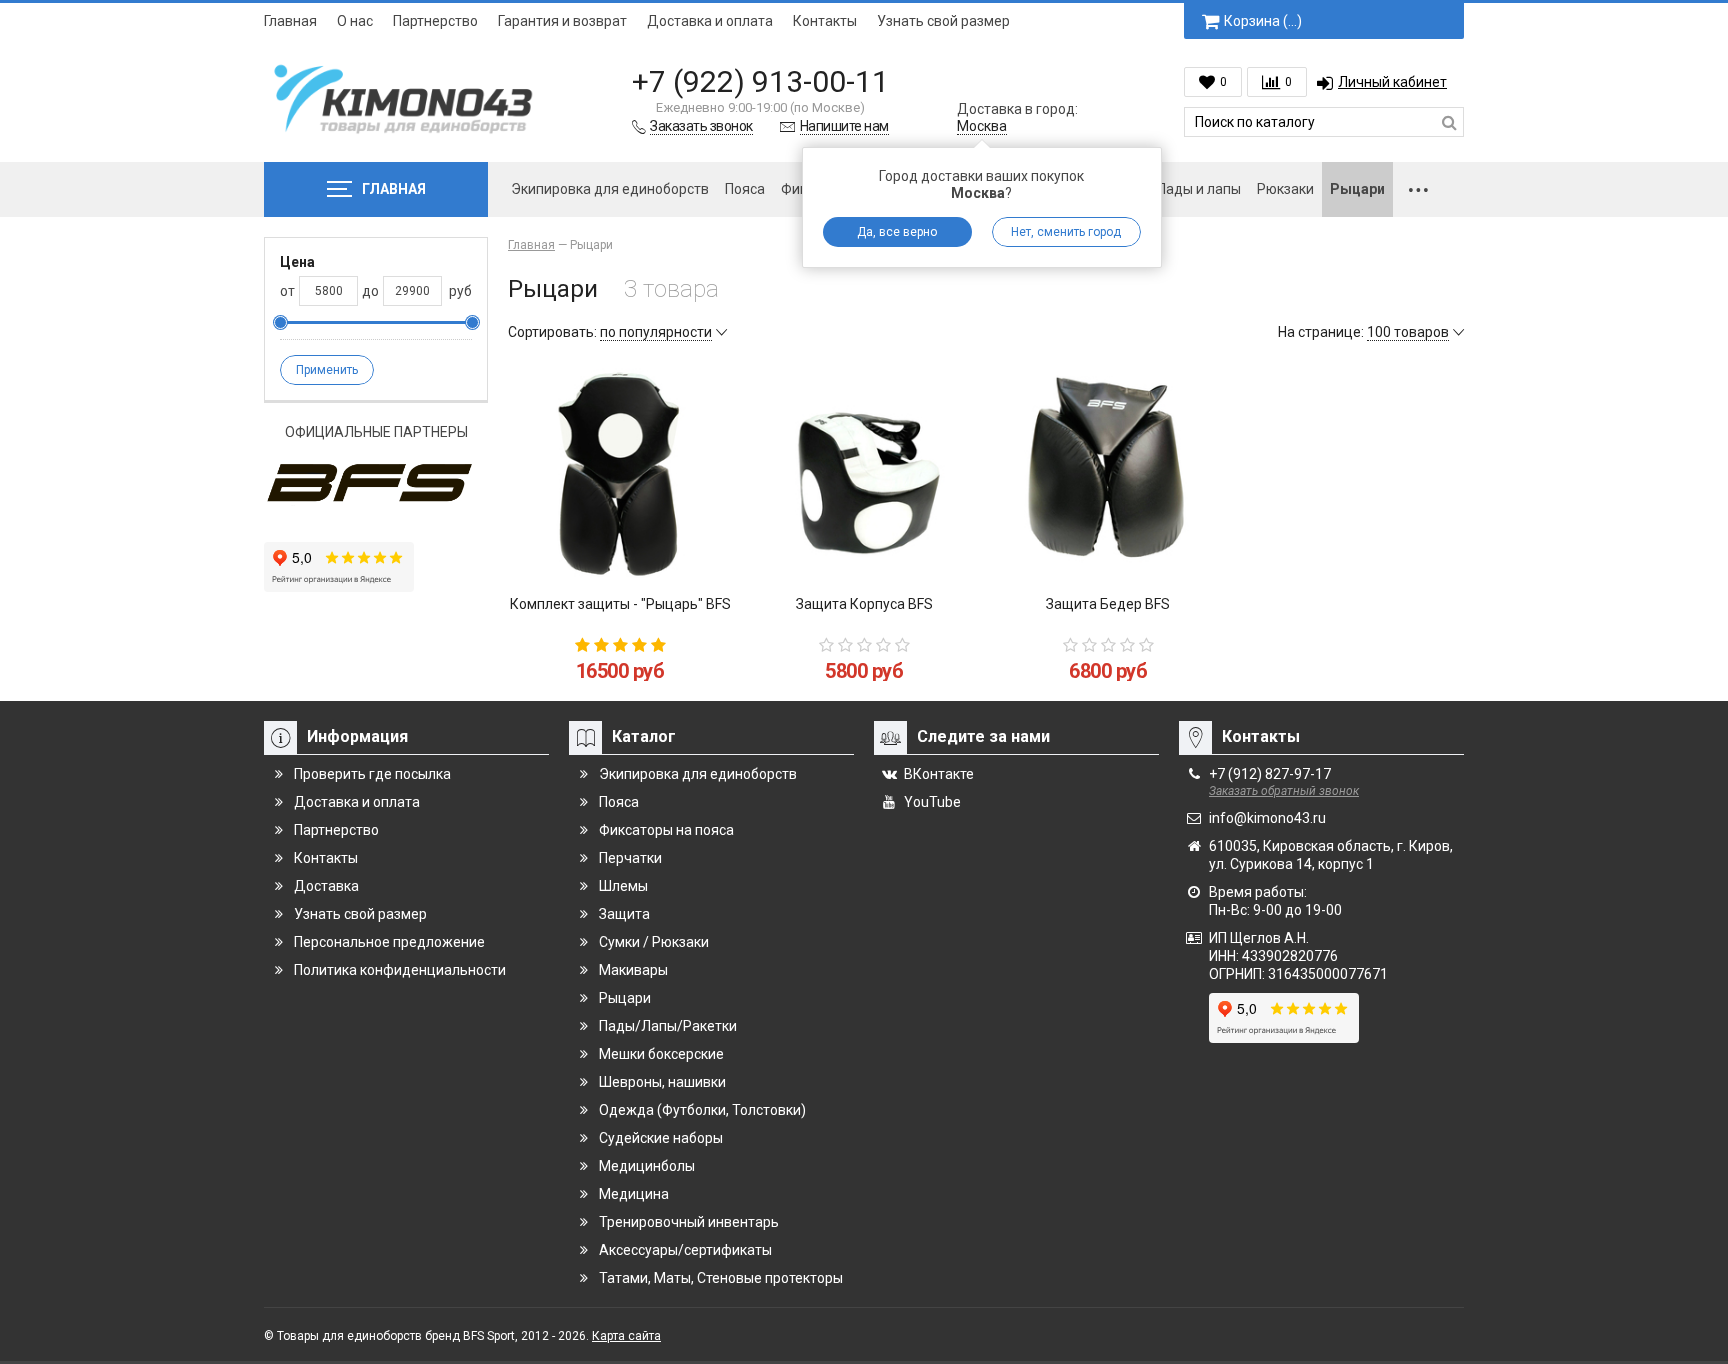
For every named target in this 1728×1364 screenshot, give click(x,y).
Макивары (633, 970)
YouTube (932, 802)
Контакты (825, 21)
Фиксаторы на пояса (666, 830)
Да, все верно (897, 232)
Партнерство (435, 21)
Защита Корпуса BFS (864, 604)
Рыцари (1357, 189)
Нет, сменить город (1066, 232)
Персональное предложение (389, 942)
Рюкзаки (1285, 189)
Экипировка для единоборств (610, 189)
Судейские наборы (661, 1138)
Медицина (634, 1194)
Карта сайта (626, 1336)
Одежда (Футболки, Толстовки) (702, 1110)
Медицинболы (647, 1166)
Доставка (326, 886)
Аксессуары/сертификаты (685, 1250)
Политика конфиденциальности (400, 970)
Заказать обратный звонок (1284, 791)
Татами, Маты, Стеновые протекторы (721, 1278)
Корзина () (1263, 21)
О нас (355, 21)
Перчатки (630, 858)
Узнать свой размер (943, 21)
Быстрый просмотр (620, 550)
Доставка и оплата (710, 21)
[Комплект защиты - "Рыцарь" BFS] (620, 473)
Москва (982, 126)
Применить (327, 370)
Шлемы (623, 886)
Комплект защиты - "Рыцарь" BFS (620, 604)
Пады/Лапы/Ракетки (668, 1026)
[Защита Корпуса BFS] (864, 473)
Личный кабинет (1392, 82)
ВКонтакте (939, 774)
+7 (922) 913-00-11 (760, 81)
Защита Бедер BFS (1108, 604)
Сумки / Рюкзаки (654, 942)
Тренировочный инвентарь (689, 1222)
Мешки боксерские (661, 1054)
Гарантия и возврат (562, 21)
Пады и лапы (1199, 189)
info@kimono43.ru (1267, 818)
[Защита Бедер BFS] (1108, 473)
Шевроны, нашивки (662, 1082)
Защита (624, 914)
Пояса (745, 189)
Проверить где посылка (372, 774)
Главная (290, 21)
